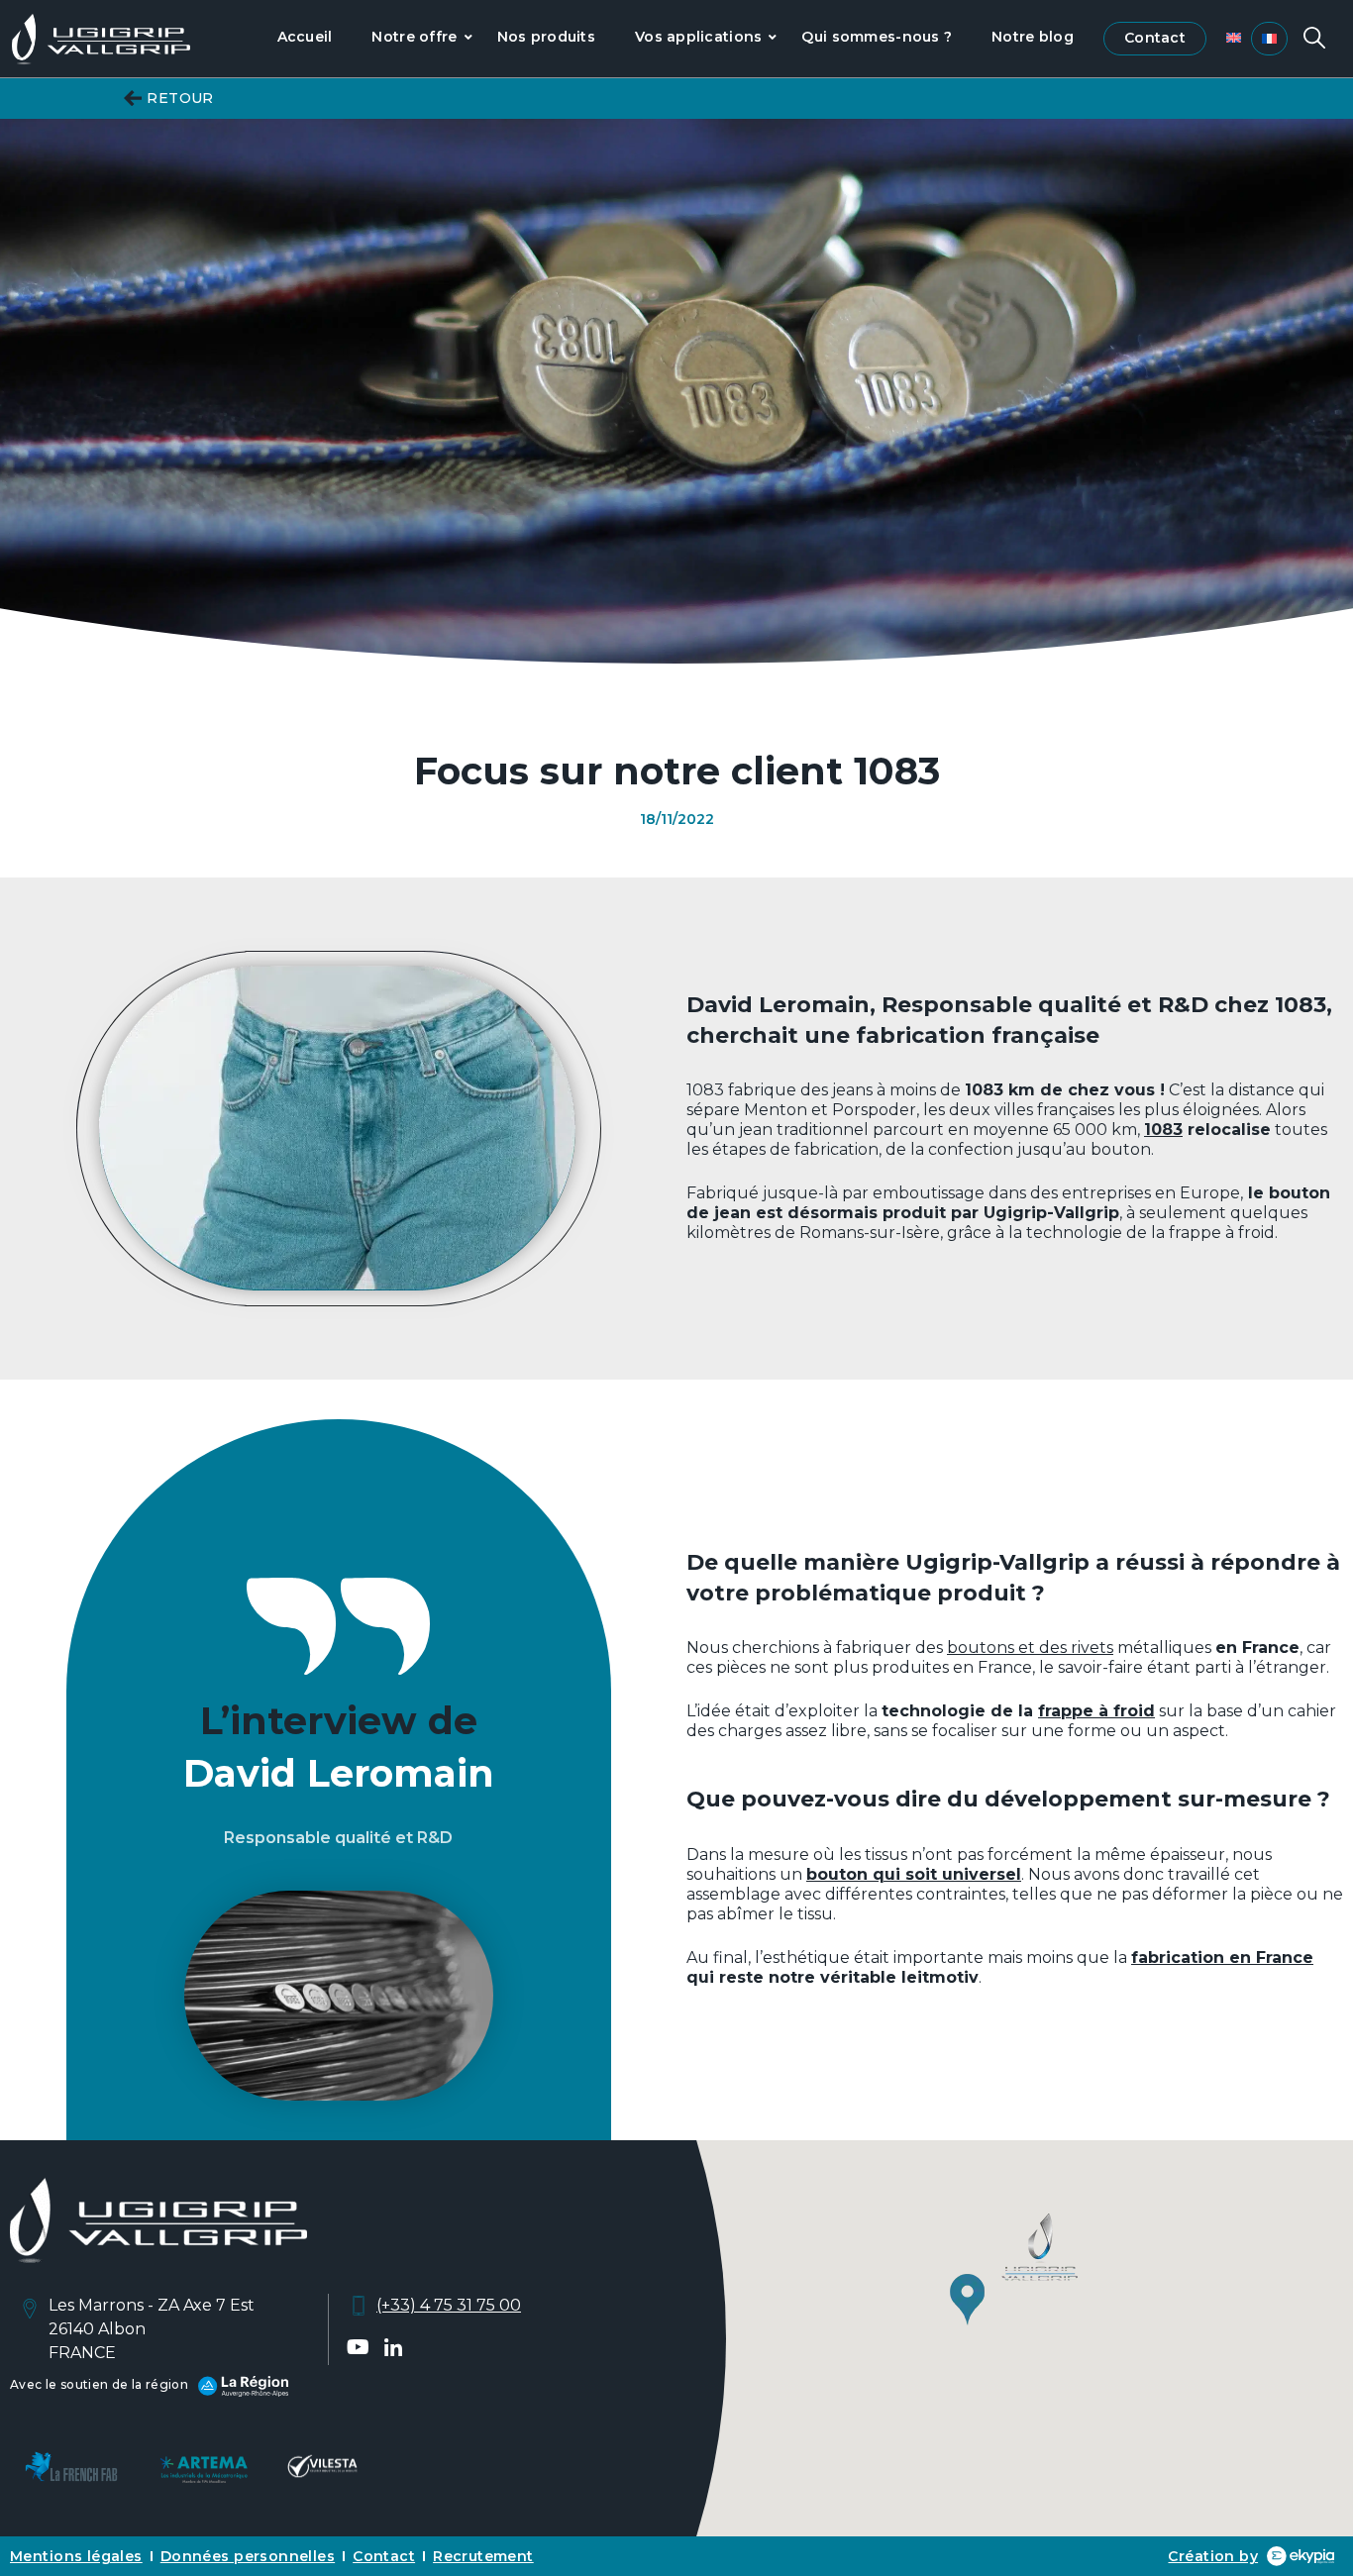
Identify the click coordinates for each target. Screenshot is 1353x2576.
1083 (1163, 1130)
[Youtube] (359, 2347)
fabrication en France (1222, 1958)
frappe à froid (1096, 1711)
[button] (1015, 2274)
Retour (180, 98)
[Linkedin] (393, 2347)
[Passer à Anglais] (1234, 38)
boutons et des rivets (1030, 1648)
